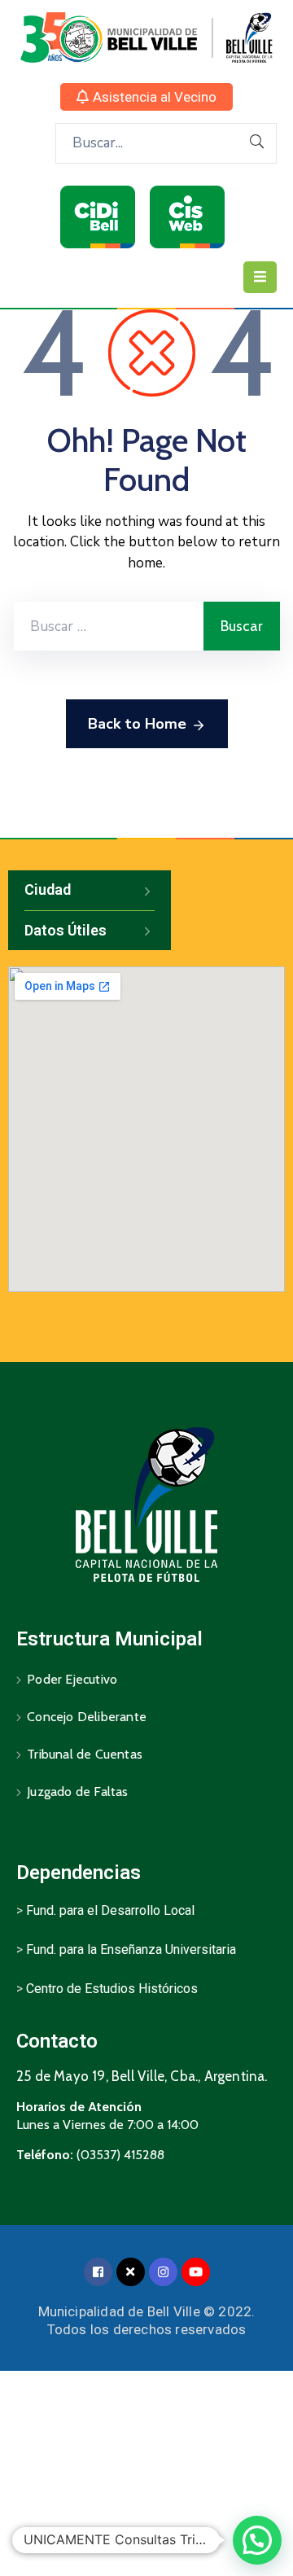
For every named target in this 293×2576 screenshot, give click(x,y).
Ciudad (48, 889)
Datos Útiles (66, 930)
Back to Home (137, 724)
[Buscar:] (109, 626)
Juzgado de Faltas (77, 1792)
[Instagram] (163, 2272)
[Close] (131, 2272)
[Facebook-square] (98, 2272)
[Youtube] (196, 2272)
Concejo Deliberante (87, 1717)
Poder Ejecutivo (72, 1679)
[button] (146, 97)
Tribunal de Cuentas (85, 1754)
